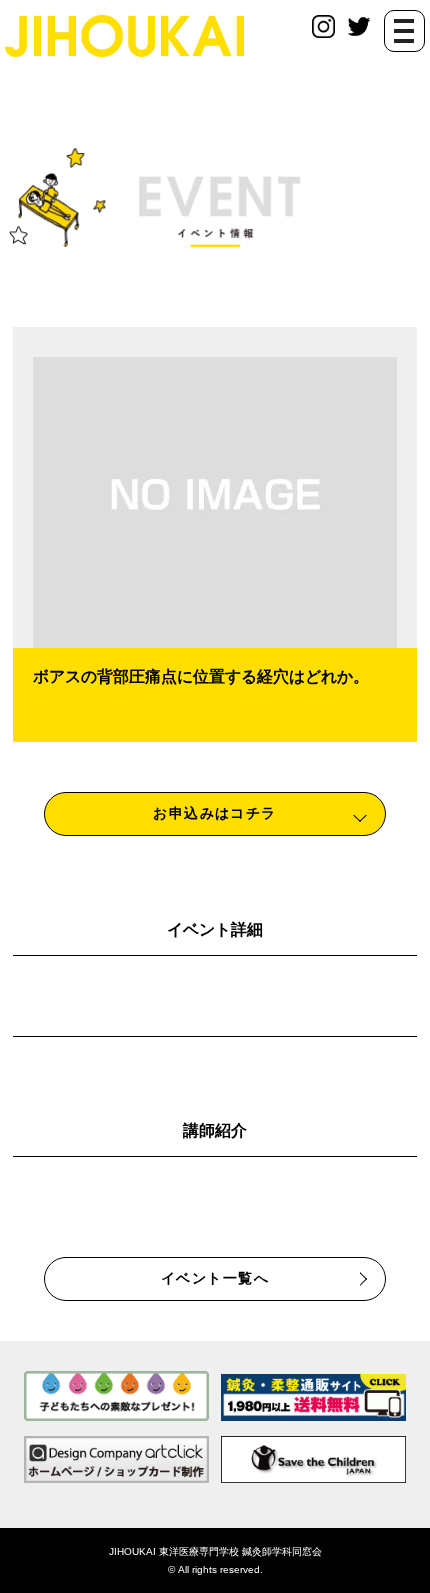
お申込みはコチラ (215, 813)
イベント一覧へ (215, 1278)
